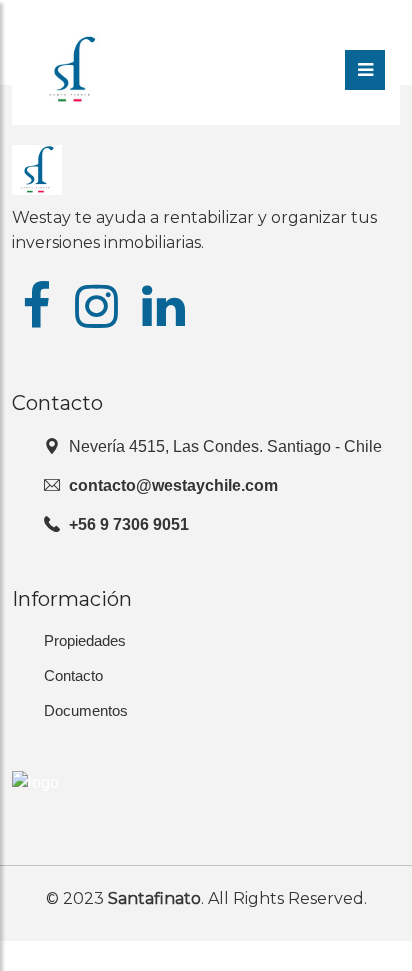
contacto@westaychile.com (173, 485)
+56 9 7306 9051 (129, 524)
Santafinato (154, 898)
